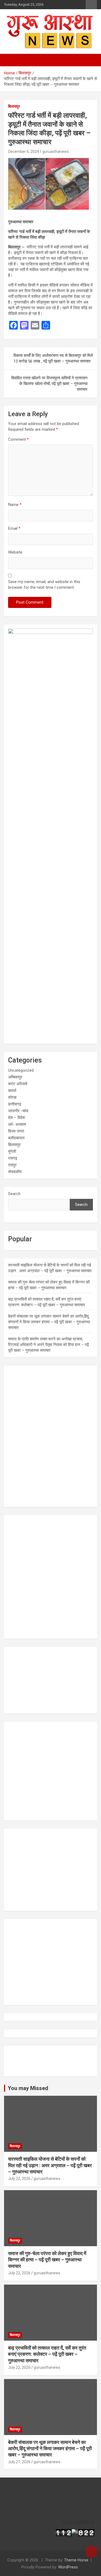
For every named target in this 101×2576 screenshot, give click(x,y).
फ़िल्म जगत (16, 1131)
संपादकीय (15, 1172)
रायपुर (12, 1165)
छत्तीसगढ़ (15, 1104)
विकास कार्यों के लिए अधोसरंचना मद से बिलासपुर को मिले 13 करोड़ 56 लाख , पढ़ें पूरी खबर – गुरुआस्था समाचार (53, 358)
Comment (18, 439)
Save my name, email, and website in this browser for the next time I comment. (44, 585)
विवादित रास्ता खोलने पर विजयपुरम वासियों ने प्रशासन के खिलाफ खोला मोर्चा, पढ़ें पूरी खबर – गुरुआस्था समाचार (49, 384)
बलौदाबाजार (16, 1138)
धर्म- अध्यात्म (17, 1124)
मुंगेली (12, 1152)
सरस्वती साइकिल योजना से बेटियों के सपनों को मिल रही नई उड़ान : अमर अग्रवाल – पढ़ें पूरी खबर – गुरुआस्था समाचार (50, 2165)
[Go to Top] (92, 2552)
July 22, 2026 (19, 2179)
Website (15, 552)
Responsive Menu (91, 5)
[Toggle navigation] (11, 60)
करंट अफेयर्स (18, 1084)
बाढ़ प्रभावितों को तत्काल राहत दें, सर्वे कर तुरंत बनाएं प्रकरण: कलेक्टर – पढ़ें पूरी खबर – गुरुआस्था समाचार (47, 2354)
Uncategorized (21, 1070)
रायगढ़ (13, 1158)
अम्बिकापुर (15, 1077)
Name (15, 505)
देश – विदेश (17, 1118)
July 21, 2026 (19, 2462)
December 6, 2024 (24, 152)
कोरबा (12, 1097)
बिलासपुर (14, 106)
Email (14, 528)
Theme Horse (76, 2560)
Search (14, 1194)
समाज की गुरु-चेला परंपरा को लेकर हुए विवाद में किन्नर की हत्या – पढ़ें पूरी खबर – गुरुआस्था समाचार (47, 2260)
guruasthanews (56, 152)
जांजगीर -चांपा (18, 1111)
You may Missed (28, 2088)
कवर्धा (12, 1091)
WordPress (68, 2567)
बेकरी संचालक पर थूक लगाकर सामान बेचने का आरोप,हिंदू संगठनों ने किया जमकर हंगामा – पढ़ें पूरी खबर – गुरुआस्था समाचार (49, 1322)
